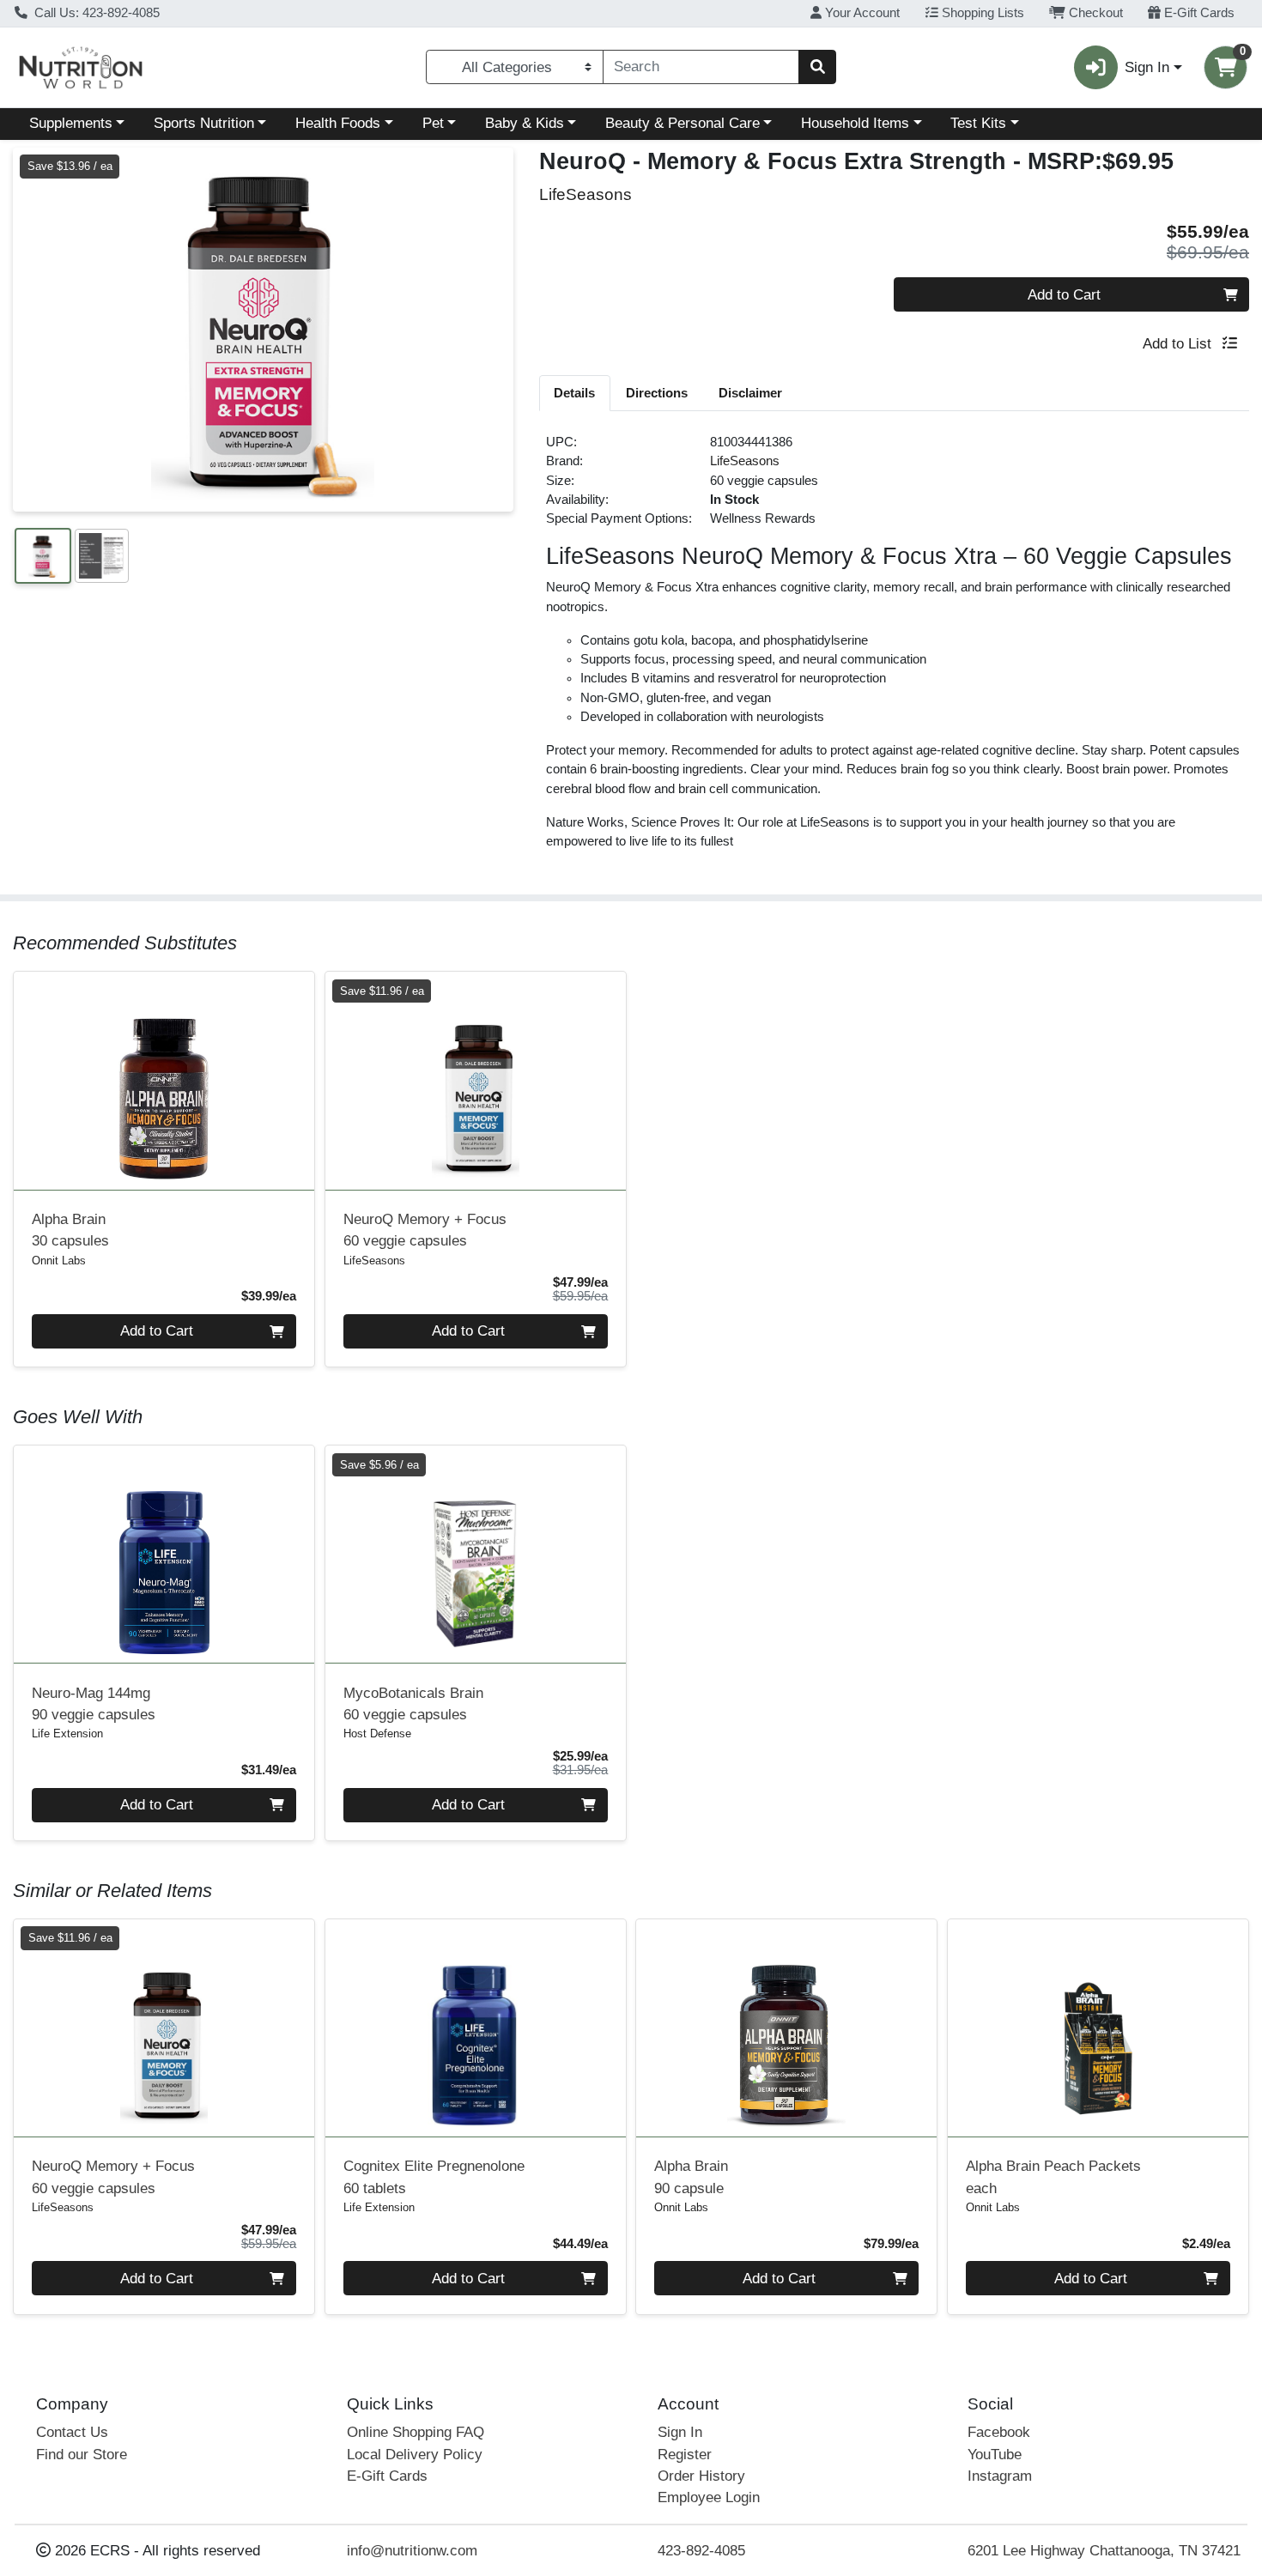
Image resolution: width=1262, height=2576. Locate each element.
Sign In (680, 2432)
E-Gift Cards (1198, 13)
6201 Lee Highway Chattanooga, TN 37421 (1104, 2551)
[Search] (817, 67)
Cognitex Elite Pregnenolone (434, 2177)
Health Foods (338, 123)
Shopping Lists (981, 13)
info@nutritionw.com (412, 2551)
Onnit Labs (59, 1261)
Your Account (861, 13)
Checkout (1094, 13)
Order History (701, 2476)
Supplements (71, 123)
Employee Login (709, 2497)
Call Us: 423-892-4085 (95, 13)
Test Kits (978, 123)
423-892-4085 (701, 2551)
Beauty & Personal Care (683, 123)
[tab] (575, 392)
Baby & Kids (525, 123)
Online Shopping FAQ (416, 2432)
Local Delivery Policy (415, 2455)
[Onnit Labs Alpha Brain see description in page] (164, 1081)
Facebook (999, 2432)
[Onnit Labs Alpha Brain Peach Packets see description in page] (1098, 2027)
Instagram (1000, 2476)
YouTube (995, 2455)
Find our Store (82, 2455)
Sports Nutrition (204, 123)
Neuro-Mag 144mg (94, 1704)
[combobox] (701, 67)
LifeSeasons (745, 461)
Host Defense (377, 1733)
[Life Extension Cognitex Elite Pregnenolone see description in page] (475, 2027)
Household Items (855, 123)
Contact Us (72, 2432)
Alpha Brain (70, 1230)
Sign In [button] (1147, 67)
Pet (433, 123)
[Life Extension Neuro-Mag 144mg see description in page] (164, 1555)
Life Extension (67, 1733)
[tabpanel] (895, 649)
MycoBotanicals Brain (413, 1704)
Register (685, 2455)
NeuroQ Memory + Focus (425, 1230)
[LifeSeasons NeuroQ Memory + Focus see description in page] (475, 1081)
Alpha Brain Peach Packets (1053, 2177)
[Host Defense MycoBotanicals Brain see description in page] (475, 1555)
